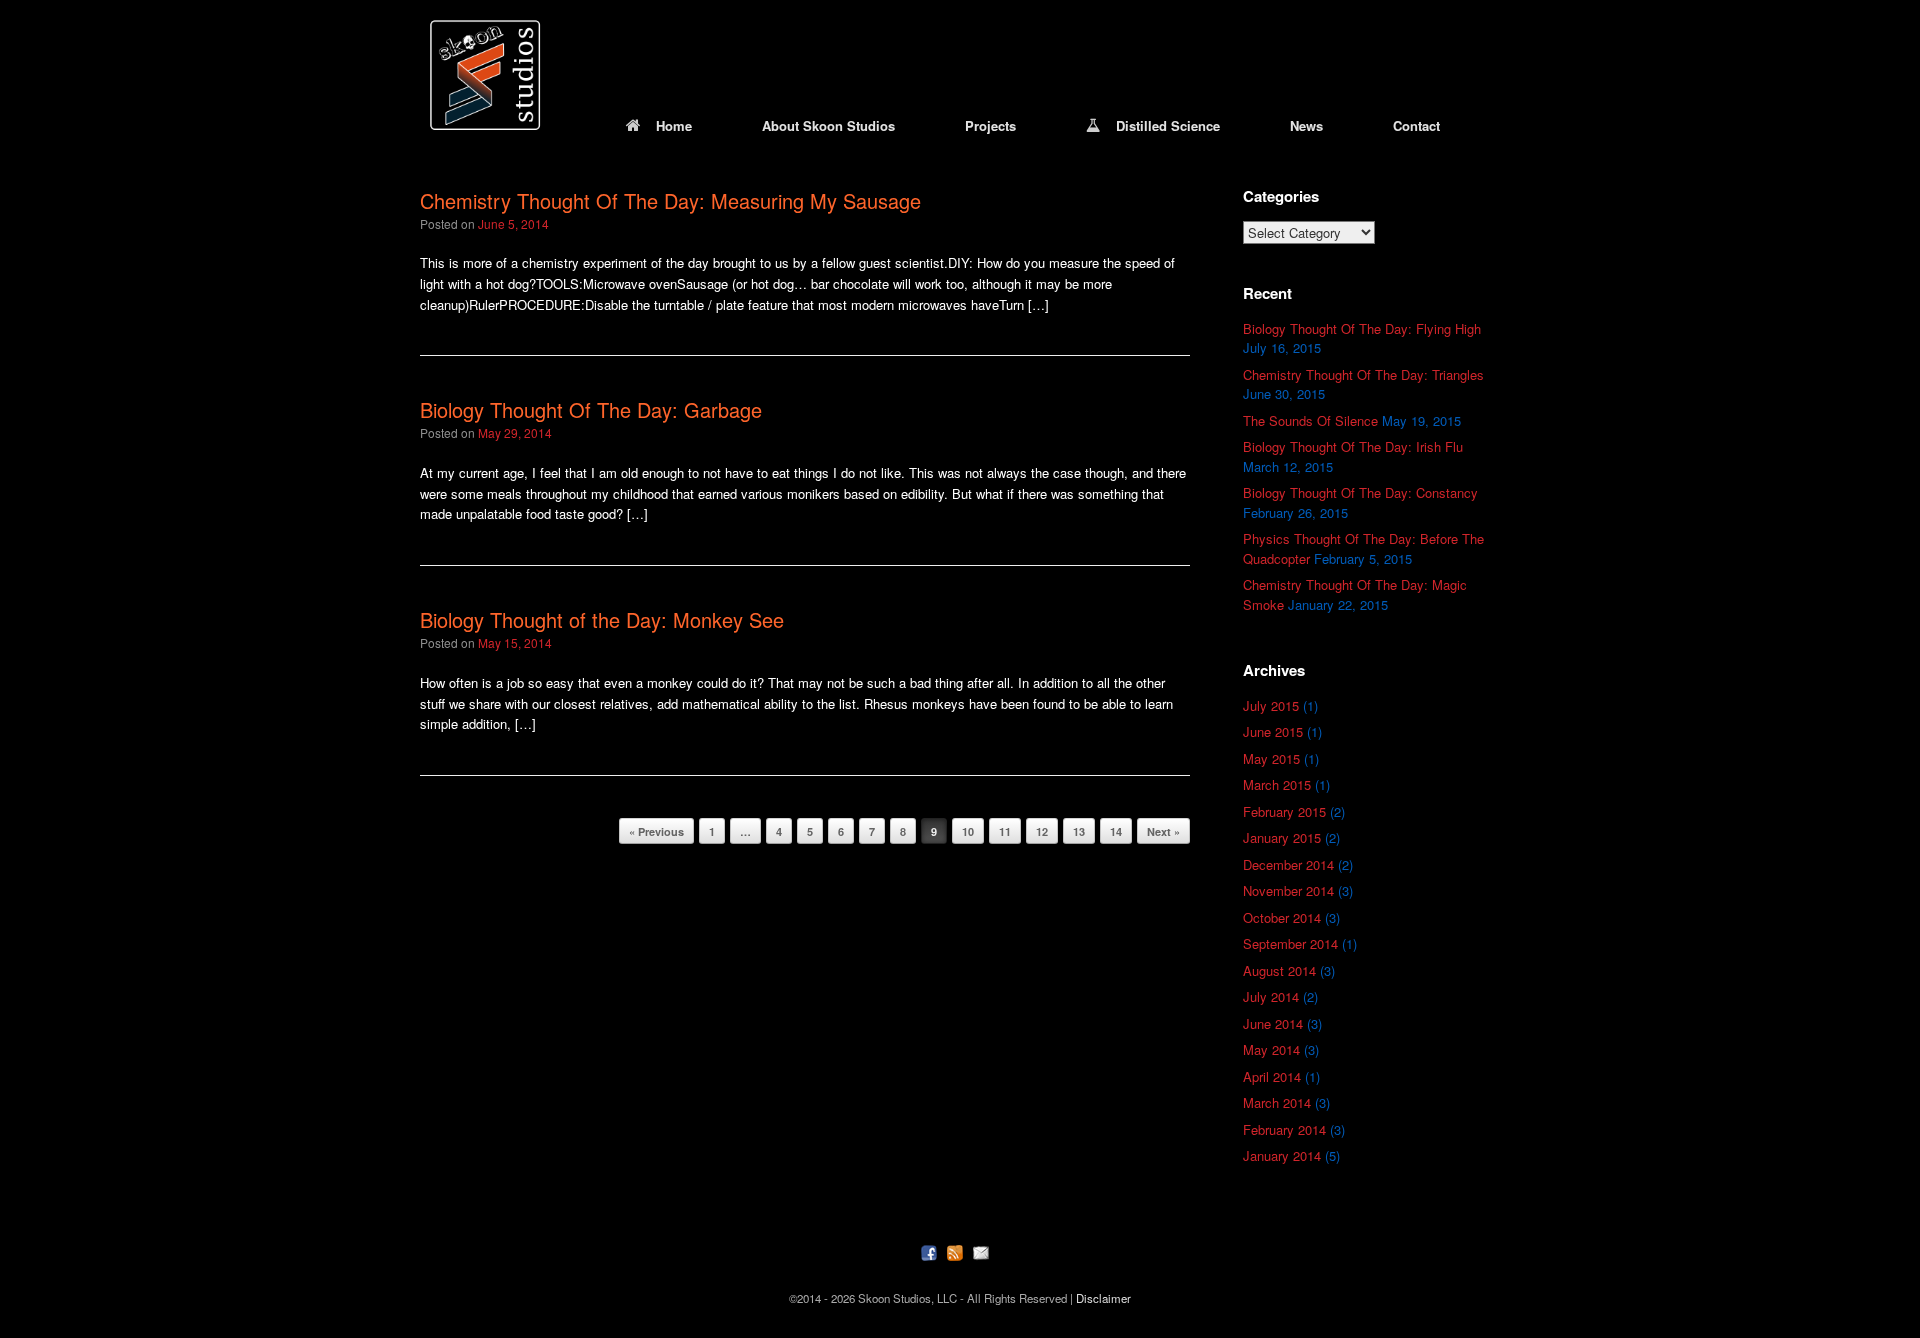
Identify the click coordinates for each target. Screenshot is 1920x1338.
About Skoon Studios (828, 125)
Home (674, 125)
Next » (1163, 831)
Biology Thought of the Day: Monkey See (602, 619)
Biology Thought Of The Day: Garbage (591, 409)
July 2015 (1271, 705)
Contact (1416, 125)
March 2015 (1277, 784)
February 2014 (1284, 1129)
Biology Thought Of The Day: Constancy (1360, 492)
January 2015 (1282, 837)
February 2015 (1284, 811)
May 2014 (1271, 1049)
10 (968, 831)
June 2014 (1273, 1023)
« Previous (656, 831)
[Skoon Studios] (485, 75)
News (1306, 125)
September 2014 (1290, 943)
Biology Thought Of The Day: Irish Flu (1353, 446)
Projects (990, 125)
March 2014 (1277, 1102)
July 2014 (1271, 996)
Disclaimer (1103, 1298)
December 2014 (1288, 864)
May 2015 (1271, 758)
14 (1116, 831)
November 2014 (1288, 890)
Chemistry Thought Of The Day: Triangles (1363, 374)
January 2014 (1282, 1155)
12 (1042, 831)
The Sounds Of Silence (1310, 420)
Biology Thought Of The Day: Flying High (1362, 328)
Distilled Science (1168, 125)
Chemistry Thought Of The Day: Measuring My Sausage (670, 200)
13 (1079, 831)
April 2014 (1272, 1076)
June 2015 (1273, 731)
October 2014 (1282, 917)
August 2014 (1279, 970)
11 (1005, 831)
